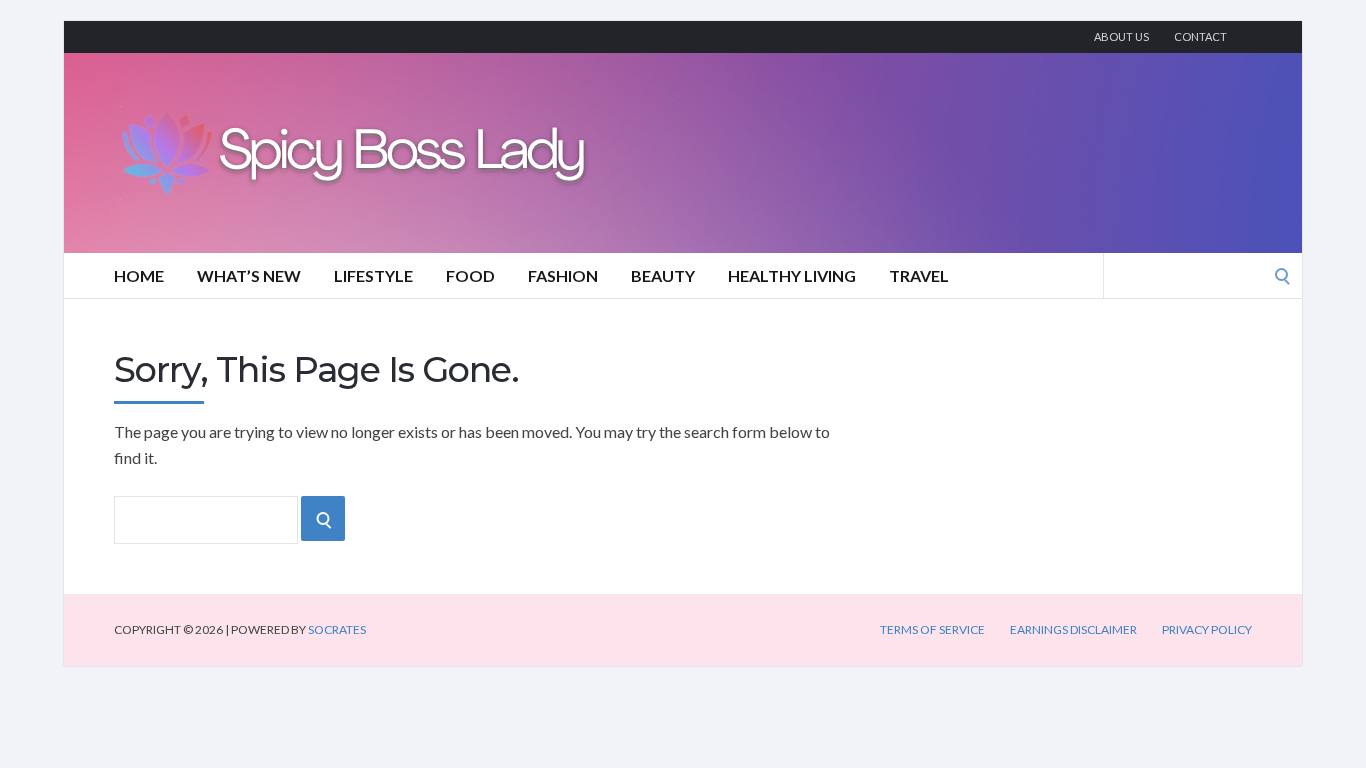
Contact (1200, 36)
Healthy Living (792, 275)
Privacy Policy (1207, 630)
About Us (1121, 36)
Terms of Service (932, 630)
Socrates (337, 629)
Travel (919, 275)
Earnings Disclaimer (1073, 630)
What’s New (249, 275)
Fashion (563, 275)
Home (139, 275)
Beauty (663, 275)
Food (470, 275)
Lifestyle (373, 275)
